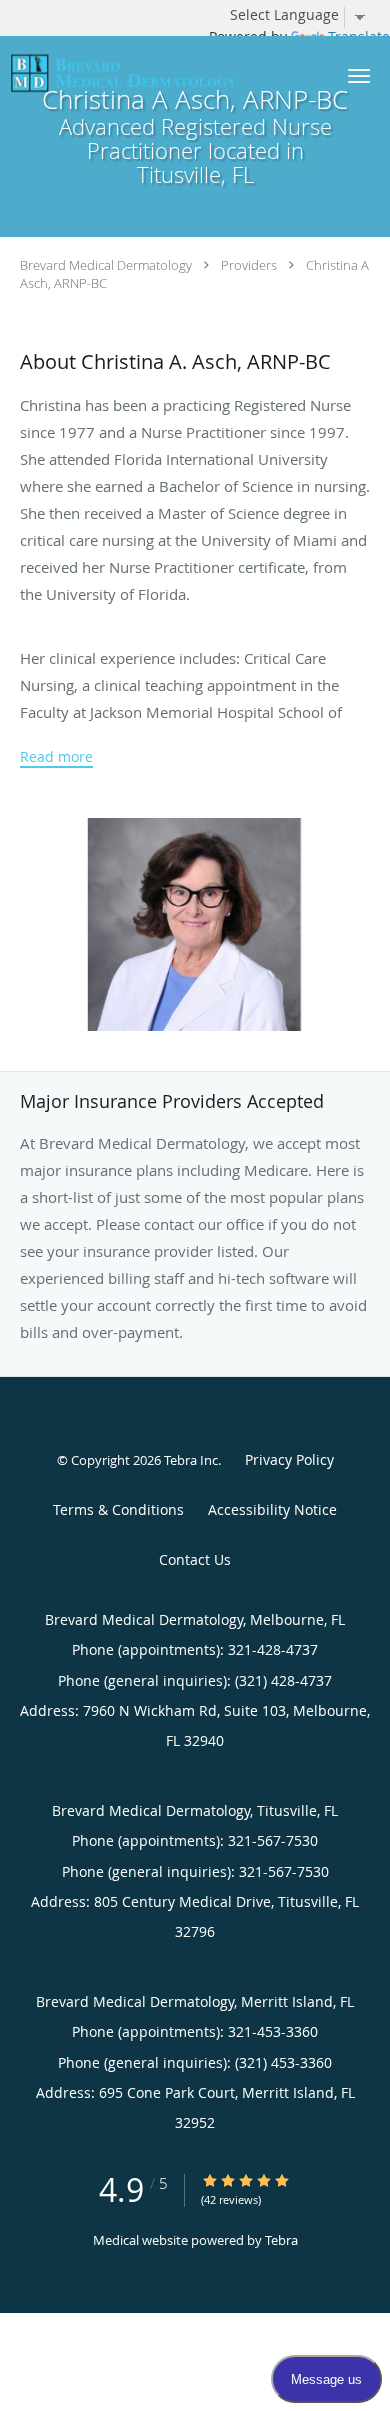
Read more (56, 757)
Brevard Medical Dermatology (106, 265)
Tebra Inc (191, 1460)
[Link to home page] (162, 73)
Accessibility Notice (272, 1509)
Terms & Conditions (118, 1509)
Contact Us (195, 1559)
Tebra (281, 2240)
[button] (359, 76)
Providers (249, 265)
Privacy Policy (289, 1459)
